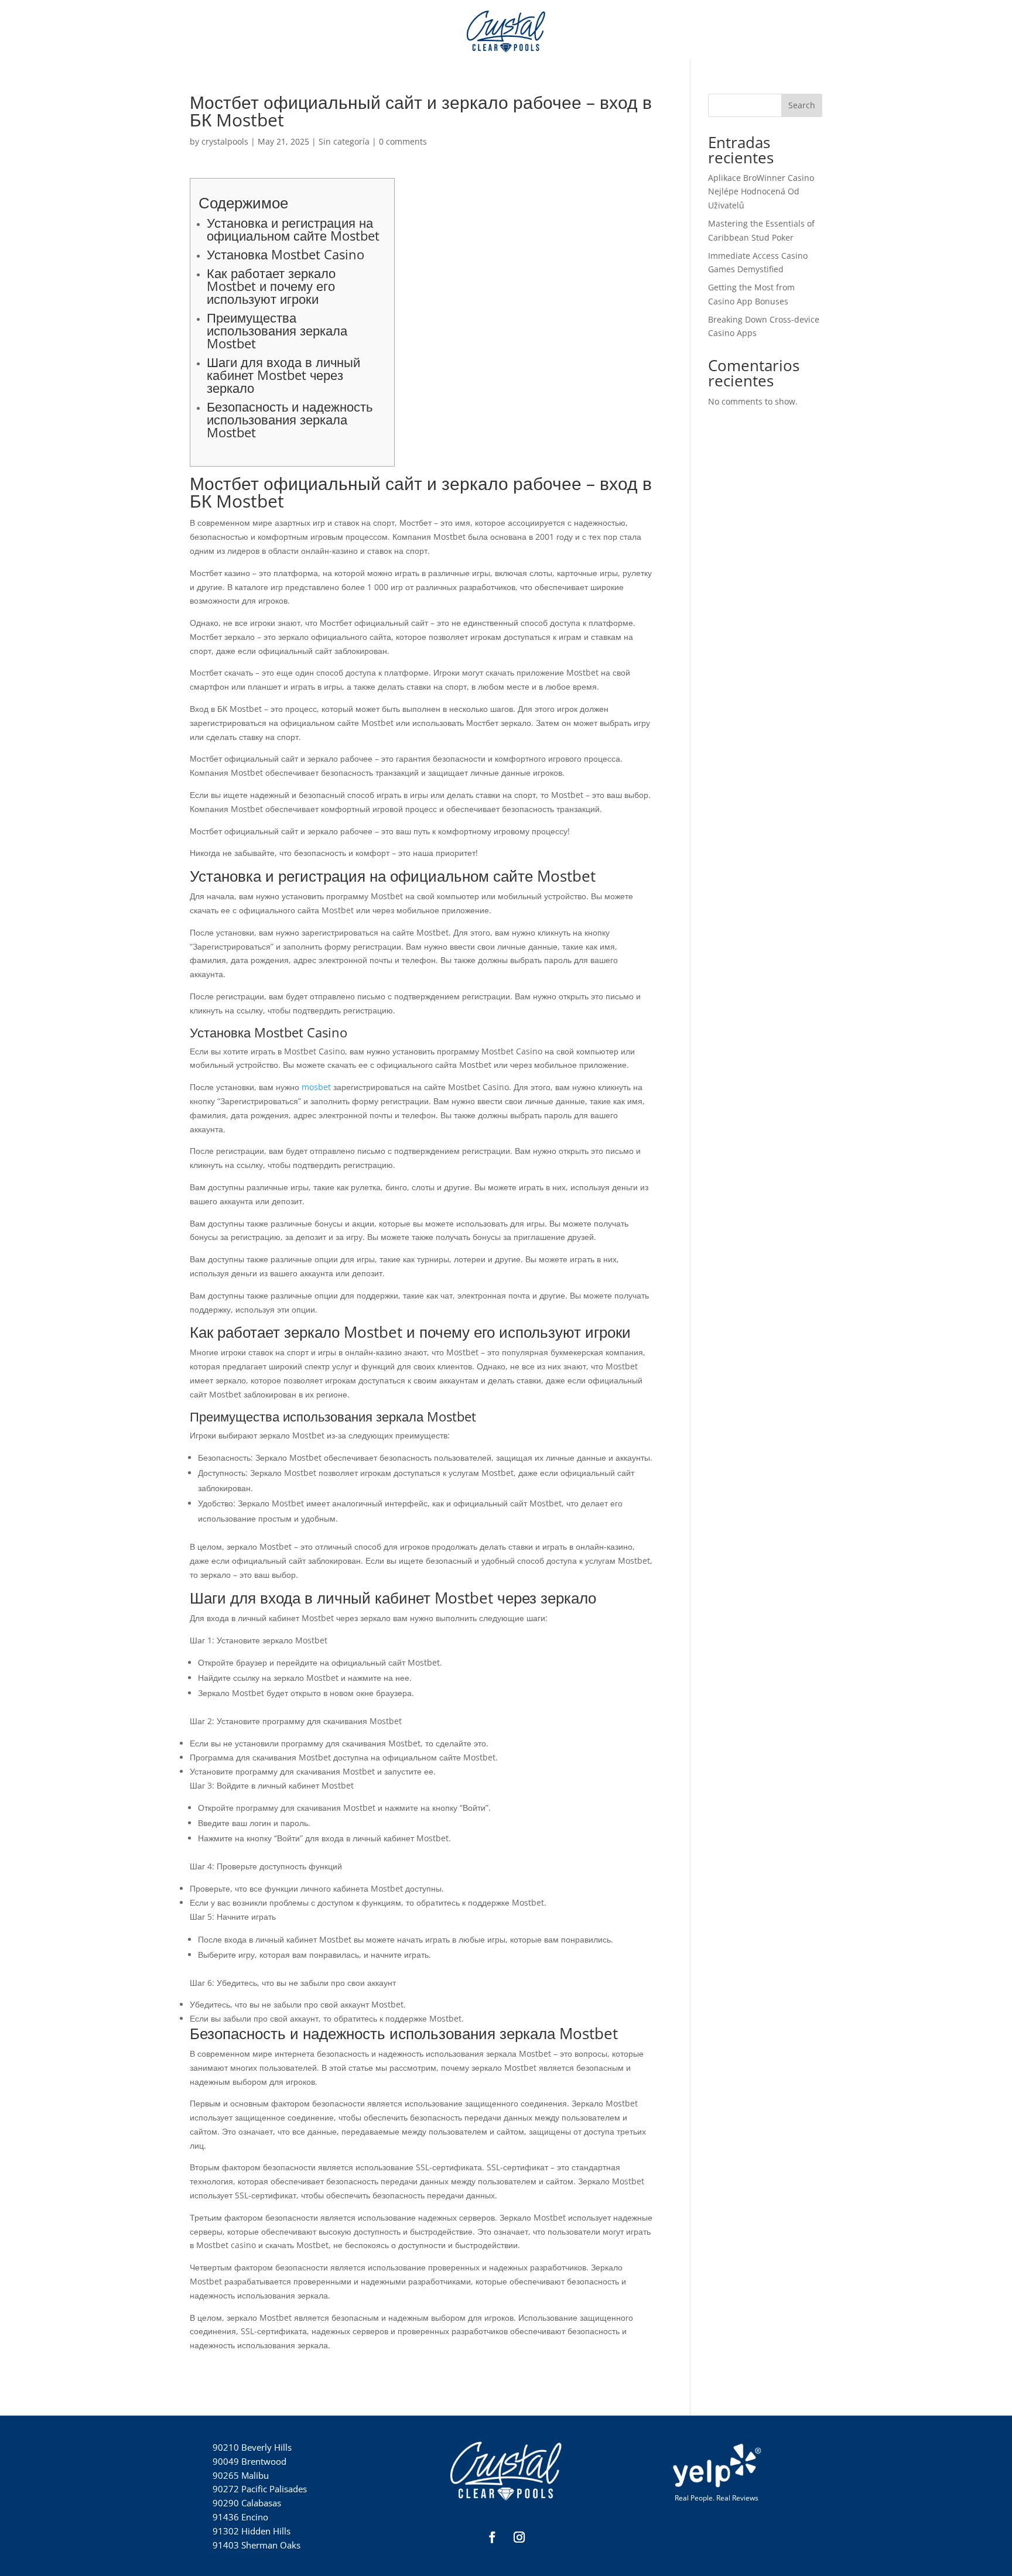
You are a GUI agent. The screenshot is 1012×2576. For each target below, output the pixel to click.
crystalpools (225, 141)
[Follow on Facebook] (493, 2537)
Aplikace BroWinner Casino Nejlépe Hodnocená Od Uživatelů (761, 192)
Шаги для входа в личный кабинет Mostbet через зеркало (283, 375)
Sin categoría (344, 141)
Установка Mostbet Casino (286, 254)
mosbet (316, 1087)
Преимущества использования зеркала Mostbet (277, 330)
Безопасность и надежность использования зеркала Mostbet (290, 419)
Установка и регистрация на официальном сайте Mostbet (293, 229)
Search (802, 105)
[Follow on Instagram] (519, 2537)
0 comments (403, 141)
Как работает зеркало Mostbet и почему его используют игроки (271, 286)
